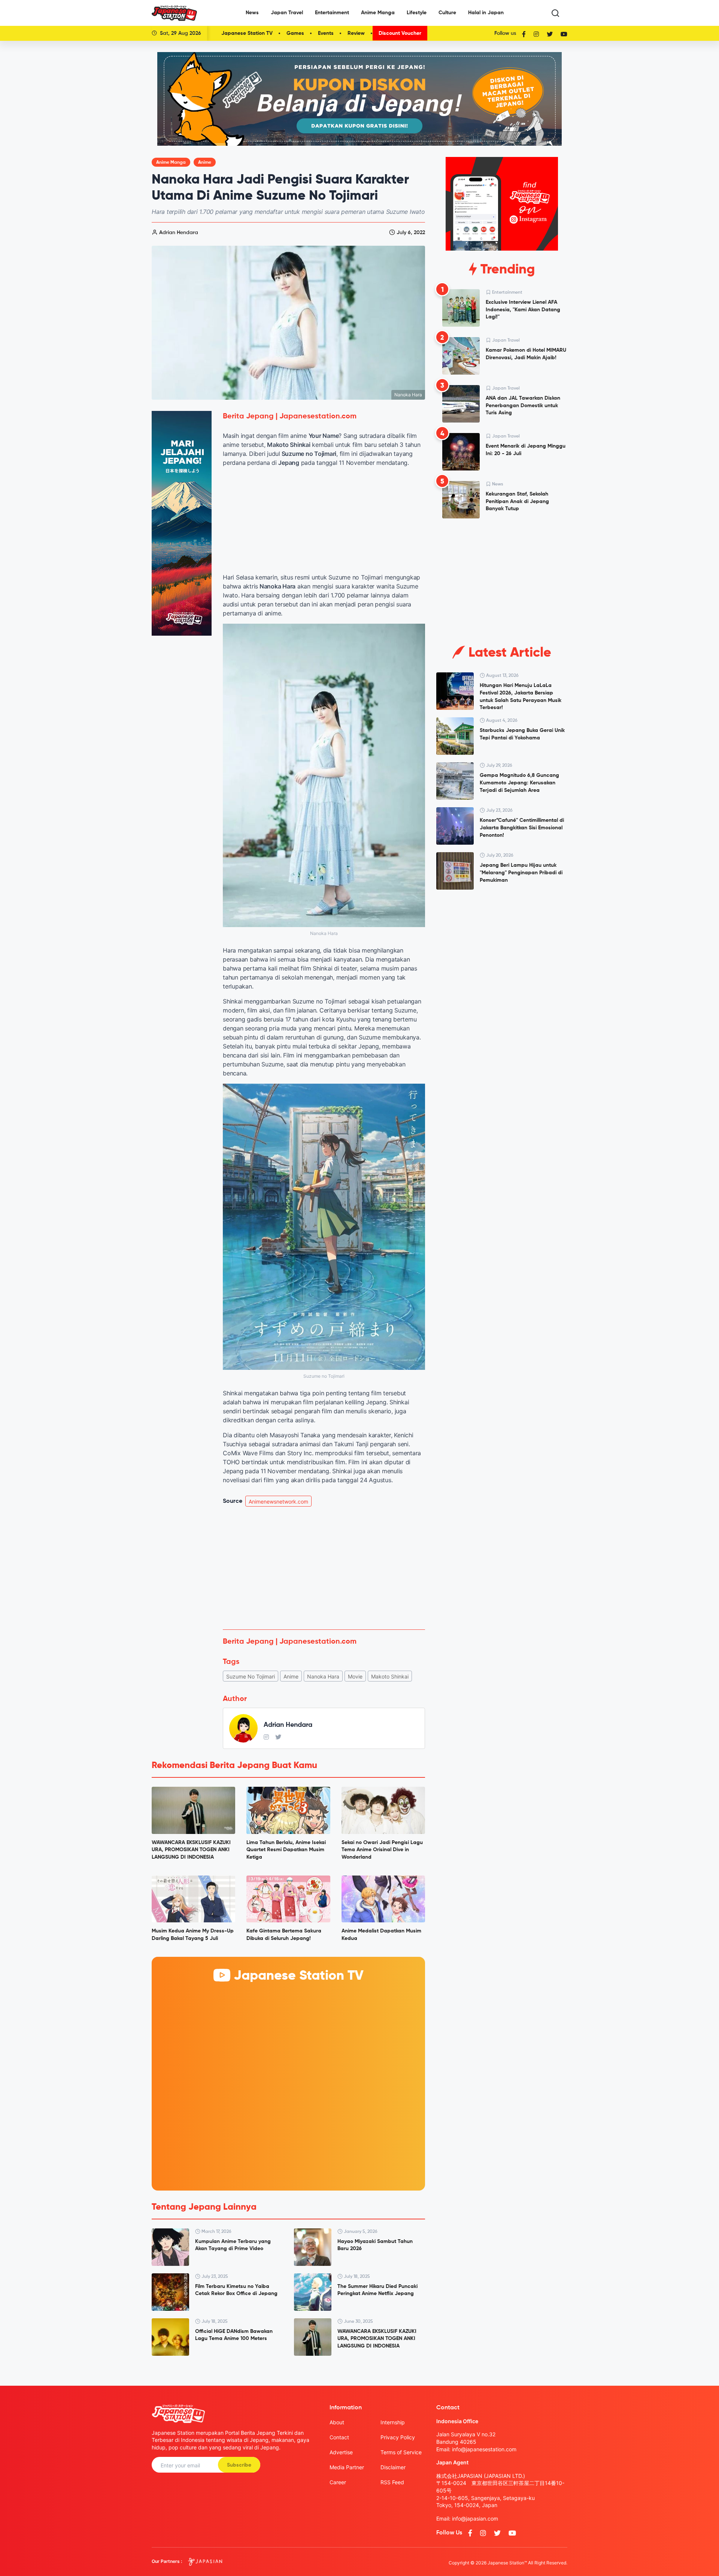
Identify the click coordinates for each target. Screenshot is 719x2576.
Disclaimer (393, 2467)
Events (326, 33)
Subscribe (239, 2465)
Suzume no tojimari (251, 1676)
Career (338, 2482)
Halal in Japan (486, 13)
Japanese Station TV (247, 33)
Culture (447, 13)
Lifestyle (417, 13)
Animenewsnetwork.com (278, 1502)
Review (356, 33)
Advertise (341, 2452)
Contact (339, 2437)
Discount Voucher (400, 33)
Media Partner (347, 2467)
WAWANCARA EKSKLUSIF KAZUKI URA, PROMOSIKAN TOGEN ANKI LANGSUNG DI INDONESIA (191, 1850)
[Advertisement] (324, 1568)
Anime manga (171, 163)
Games (295, 33)
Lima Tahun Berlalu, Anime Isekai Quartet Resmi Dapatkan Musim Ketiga (286, 1850)
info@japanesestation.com (484, 2449)
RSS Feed (392, 2482)
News (252, 13)
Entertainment (332, 13)
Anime (205, 163)
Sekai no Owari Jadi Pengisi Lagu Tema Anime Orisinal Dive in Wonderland (382, 1850)
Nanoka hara (323, 1676)
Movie (355, 1676)
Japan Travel (287, 13)
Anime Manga (378, 13)
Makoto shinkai (390, 1676)
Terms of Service (401, 2452)
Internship (393, 2422)
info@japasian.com (475, 2519)
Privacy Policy (398, 2437)
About (337, 2422)
